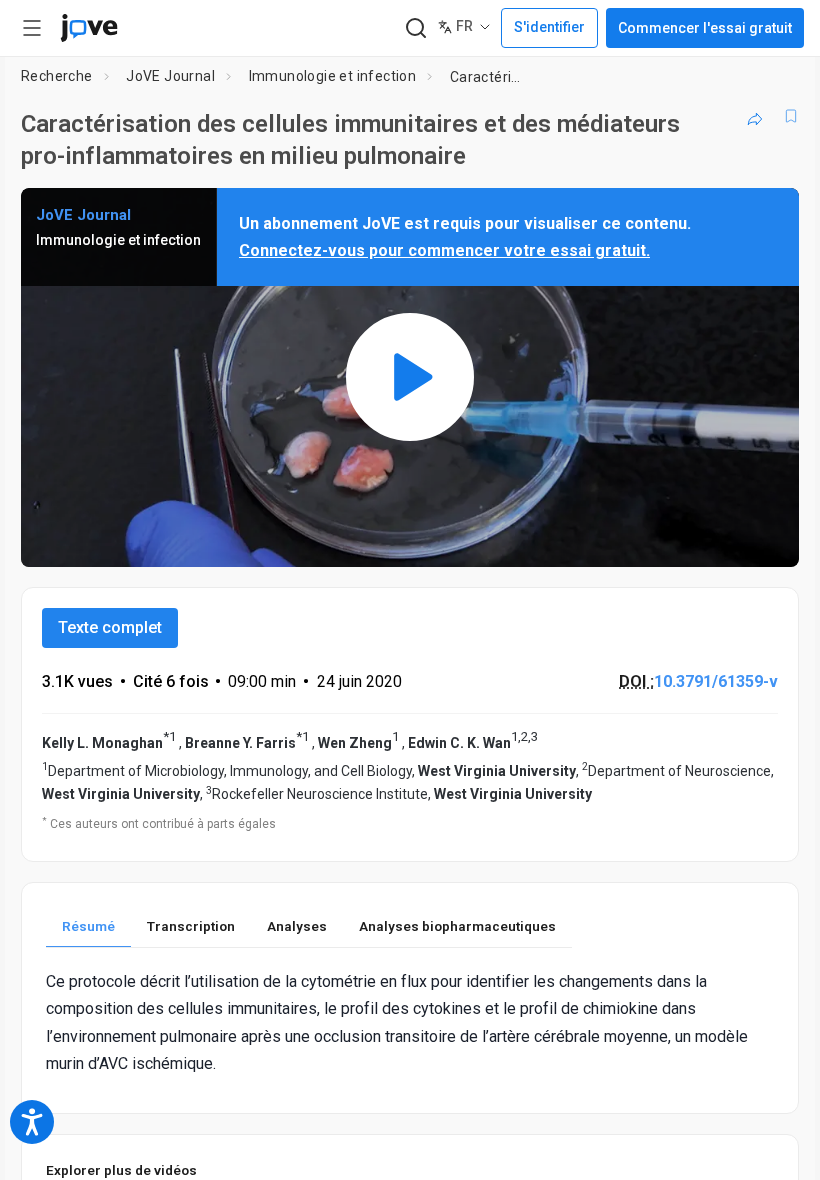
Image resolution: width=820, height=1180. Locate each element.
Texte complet (110, 627)
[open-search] (415, 28)
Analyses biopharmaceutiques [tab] (457, 926)
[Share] (755, 116)
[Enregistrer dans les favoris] (791, 116)
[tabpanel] (410, 1022)
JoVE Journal (170, 76)
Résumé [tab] (88, 926)
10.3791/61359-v (716, 681)
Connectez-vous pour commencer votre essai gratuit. (444, 250)
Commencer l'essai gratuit (705, 28)
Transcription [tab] (191, 926)
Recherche (57, 76)
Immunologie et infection (333, 76)
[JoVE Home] (89, 28)
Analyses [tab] (297, 926)
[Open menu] (32, 28)
